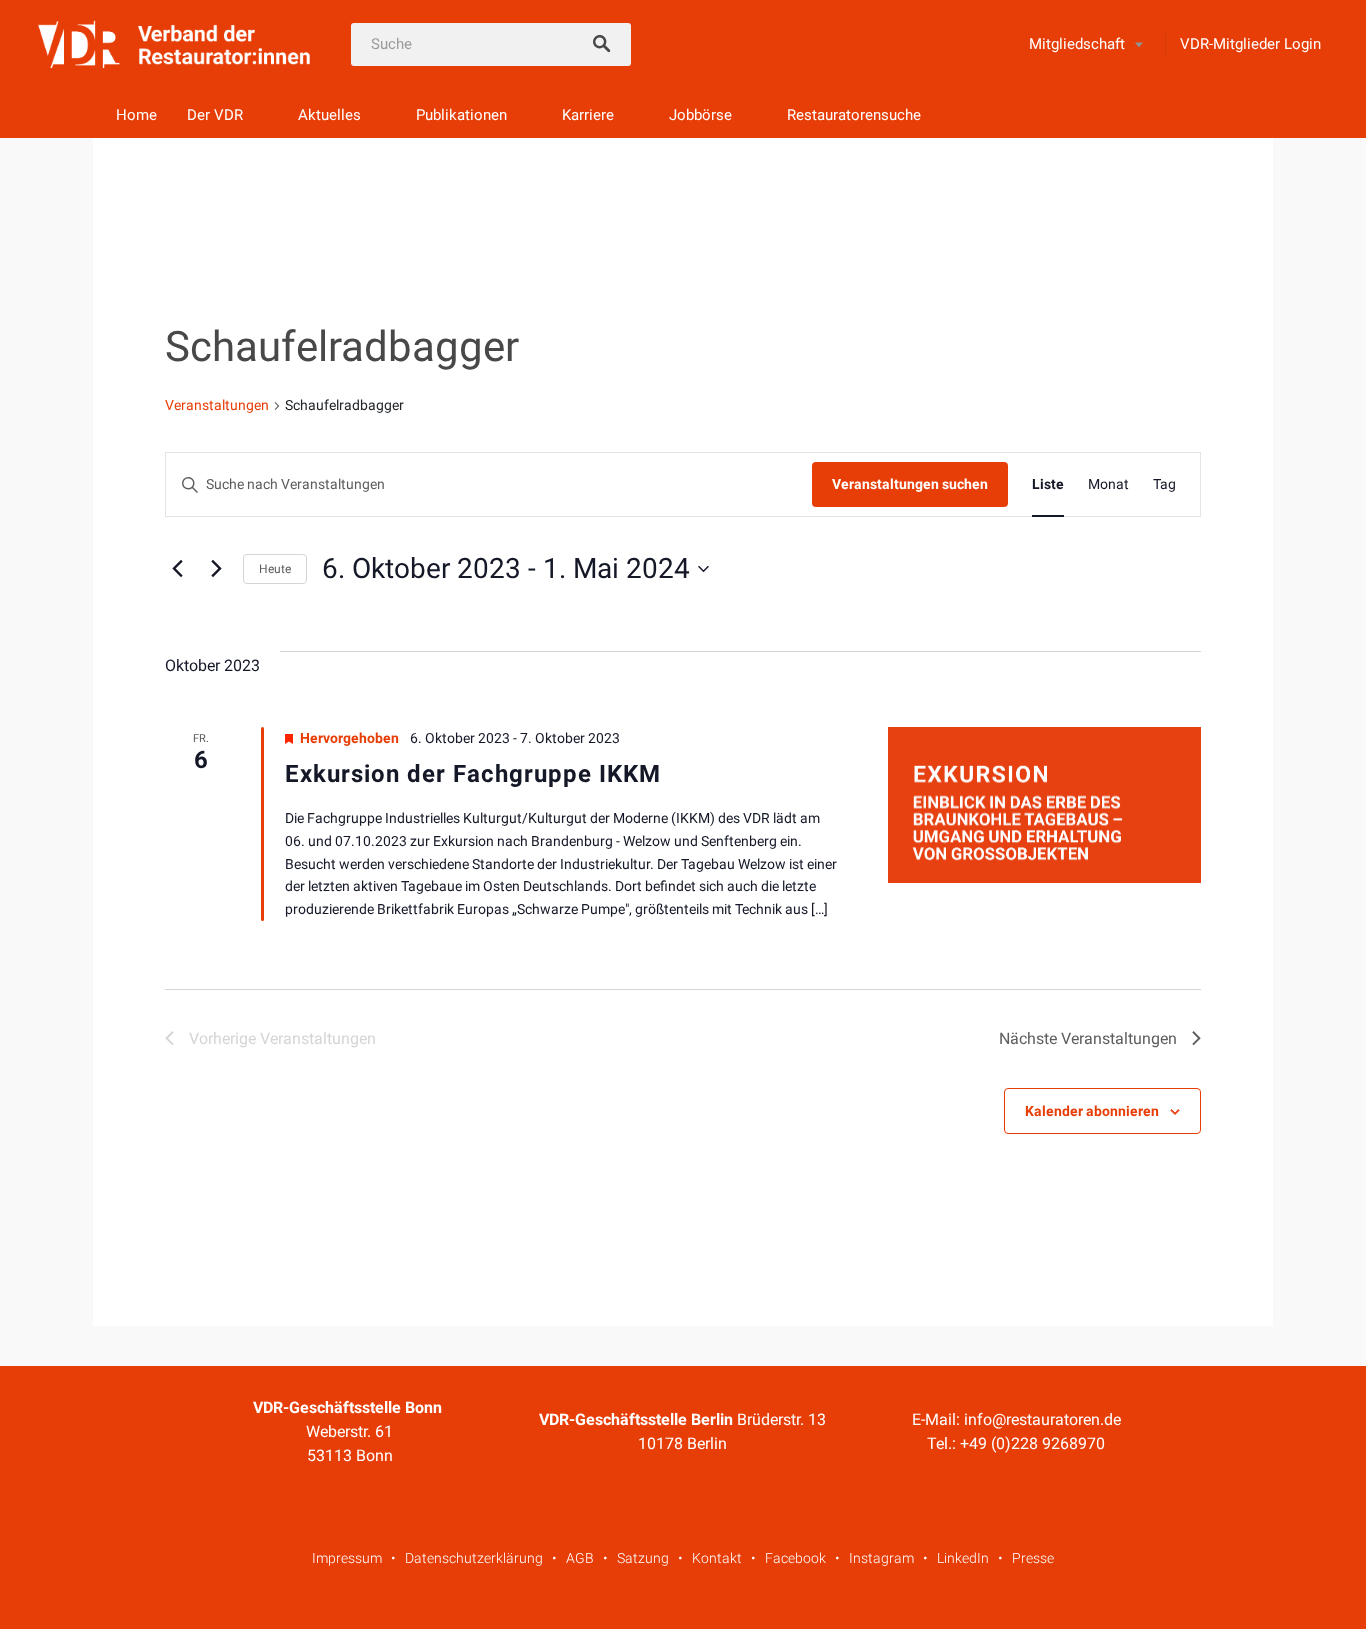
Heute (275, 569)
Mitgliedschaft (1077, 44)
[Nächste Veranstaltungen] (216, 569)
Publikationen (461, 115)
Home (136, 115)
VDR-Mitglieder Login (1250, 44)
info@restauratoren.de (1042, 1419)
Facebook (795, 1558)
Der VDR (215, 115)
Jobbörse (700, 115)
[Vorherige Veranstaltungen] (177, 569)
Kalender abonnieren (1092, 1111)
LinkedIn (963, 1558)
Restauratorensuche (854, 115)
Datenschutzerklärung (474, 1558)
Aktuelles (329, 115)
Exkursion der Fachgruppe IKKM (473, 774)
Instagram (881, 1558)
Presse (1033, 1558)
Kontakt (717, 1558)
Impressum (347, 1558)
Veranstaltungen (217, 405)
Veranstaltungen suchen (910, 484)
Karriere (588, 115)
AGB (580, 1558)
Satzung (643, 1558)
